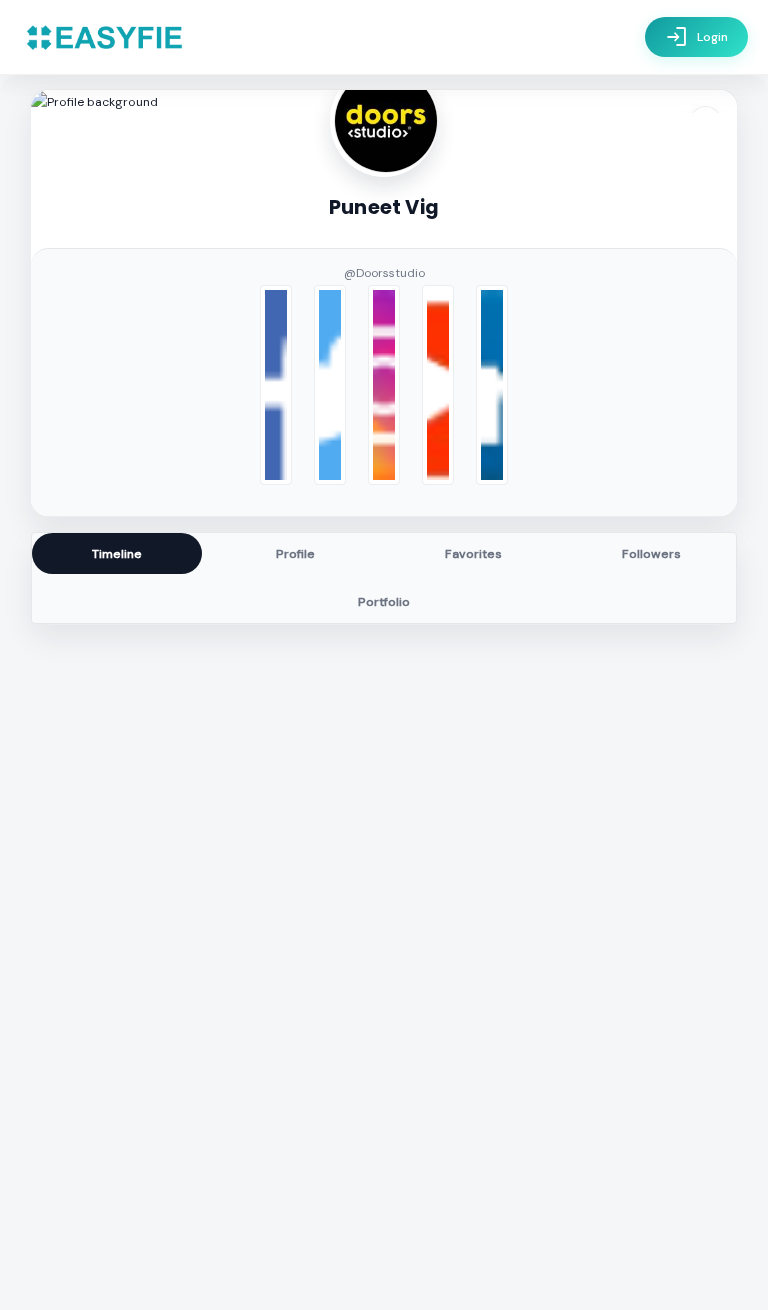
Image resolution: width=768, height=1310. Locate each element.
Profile (295, 554)
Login (696, 37)
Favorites (473, 554)
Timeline (117, 554)
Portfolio (384, 602)
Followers (651, 554)
